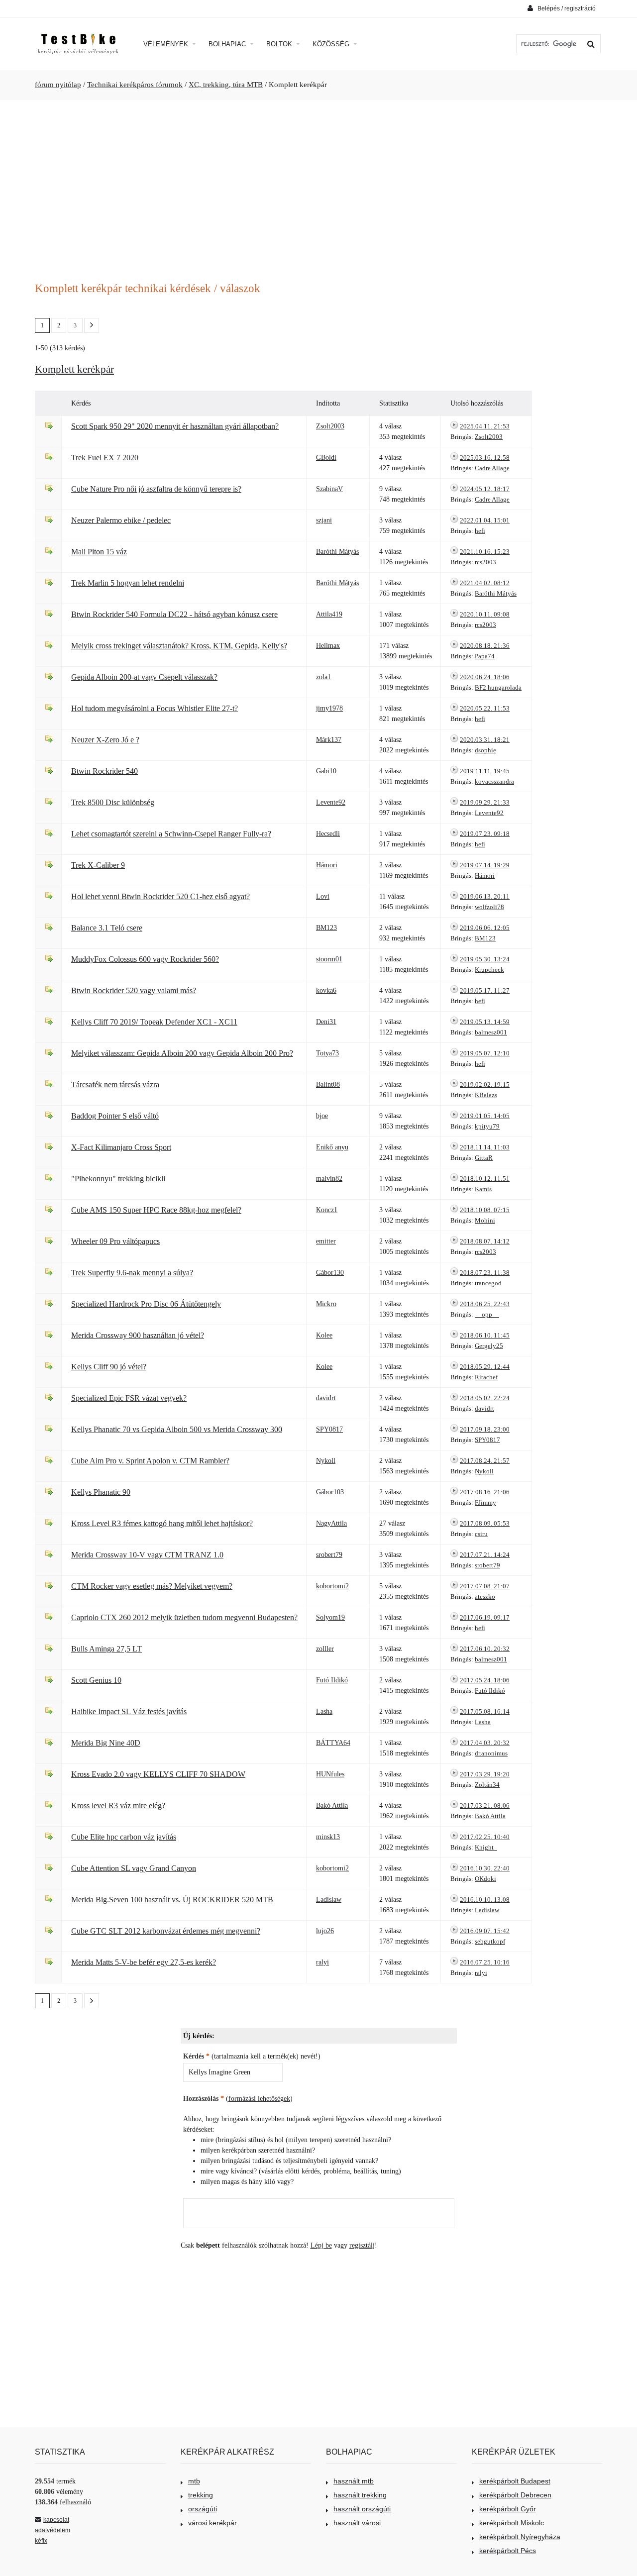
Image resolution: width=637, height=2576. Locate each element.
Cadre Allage (492, 468)
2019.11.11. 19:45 (485, 771)
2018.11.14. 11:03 (485, 1147)
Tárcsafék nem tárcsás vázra (115, 1084)
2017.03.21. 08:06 (485, 1805)
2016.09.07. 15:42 (485, 1931)
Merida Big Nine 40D (106, 1743)
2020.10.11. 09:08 (485, 614)
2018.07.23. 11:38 (485, 1273)
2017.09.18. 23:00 (485, 1429)
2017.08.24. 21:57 (485, 1461)
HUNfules (330, 1774)
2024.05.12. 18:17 (485, 489)
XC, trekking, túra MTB (226, 85)
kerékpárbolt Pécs (508, 2551)
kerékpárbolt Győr (508, 2509)
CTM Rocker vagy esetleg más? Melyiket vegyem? (152, 1586)
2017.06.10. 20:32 (485, 1649)
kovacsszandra (494, 781)
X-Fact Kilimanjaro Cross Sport (121, 1147)
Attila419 (329, 614)
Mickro (326, 1304)
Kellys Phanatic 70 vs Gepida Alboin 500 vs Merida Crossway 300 (177, 1429)
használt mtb (354, 2481)
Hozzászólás (204, 2099)
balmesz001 (491, 1032)
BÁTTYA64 (333, 1743)
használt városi (357, 2523)
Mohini (485, 1220)
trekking (201, 2495)
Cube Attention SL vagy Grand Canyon (134, 1868)
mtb (194, 2481)
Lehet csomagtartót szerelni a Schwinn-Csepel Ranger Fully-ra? (171, 834)
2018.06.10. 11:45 (485, 1335)
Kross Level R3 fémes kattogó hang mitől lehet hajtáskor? (162, 1523)
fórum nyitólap (58, 85)
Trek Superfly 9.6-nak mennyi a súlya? (132, 1273)
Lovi (323, 896)
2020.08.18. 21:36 (485, 646)
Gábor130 (330, 1273)
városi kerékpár (212, 2523)
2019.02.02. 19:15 (485, 1084)
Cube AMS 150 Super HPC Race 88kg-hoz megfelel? (156, 1210)
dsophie (485, 750)
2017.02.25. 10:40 (485, 1837)
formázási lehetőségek (259, 2099)
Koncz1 (327, 1210)
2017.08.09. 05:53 (485, 1523)
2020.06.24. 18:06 (485, 677)
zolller (325, 1649)
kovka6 (326, 990)
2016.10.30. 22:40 (485, 1868)
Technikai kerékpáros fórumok (135, 85)
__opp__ (487, 1314)
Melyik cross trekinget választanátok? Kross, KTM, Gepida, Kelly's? (179, 646)
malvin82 (329, 1179)
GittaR (484, 1158)
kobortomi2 (332, 1586)
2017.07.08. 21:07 (485, 1586)
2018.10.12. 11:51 (485, 1179)
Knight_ (486, 1847)
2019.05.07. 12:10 (485, 1053)
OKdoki (485, 1879)
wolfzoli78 (489, 907)
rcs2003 (485, 562)
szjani (324, 520)
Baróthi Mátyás (337, 552)
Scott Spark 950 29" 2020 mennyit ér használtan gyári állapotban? (175, 426)
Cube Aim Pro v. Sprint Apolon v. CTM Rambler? (150, 1461)
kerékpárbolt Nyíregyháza (520, 2537)
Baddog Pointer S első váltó (115, 1116)
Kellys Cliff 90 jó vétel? (109, 1367)
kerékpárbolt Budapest (515, 2481)
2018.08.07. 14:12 (485, 1241)
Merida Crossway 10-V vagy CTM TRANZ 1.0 (147, 1555)
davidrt (326, 1398)
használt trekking (360, 2495)
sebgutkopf (490, 1941)
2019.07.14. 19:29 (485, 865)
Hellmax (328, 646)
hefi (480, 531)
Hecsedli (328, 834)
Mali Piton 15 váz (99, 552)
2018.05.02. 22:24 (485, 1398)
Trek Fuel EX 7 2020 (105, 458)
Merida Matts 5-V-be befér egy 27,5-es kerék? (144, 1962)
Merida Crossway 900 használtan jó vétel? (138, 1335)
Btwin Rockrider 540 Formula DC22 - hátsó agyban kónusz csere (174, 614)
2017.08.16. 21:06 (485, 1492)
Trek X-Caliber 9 (98, 865)
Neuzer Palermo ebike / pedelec (121, 520)
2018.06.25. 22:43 (485, 1304)
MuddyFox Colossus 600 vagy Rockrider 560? (145, 959)
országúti (203, 2509)
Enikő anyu (332, 1147)
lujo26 (325, 1931)
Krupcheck (489, 970)
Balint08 (328, 1084)
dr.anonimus (491, 1753)
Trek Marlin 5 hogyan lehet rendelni (128, 583)
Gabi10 (326, 771)
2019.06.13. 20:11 (485, 896)
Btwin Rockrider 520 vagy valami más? (134, 990)
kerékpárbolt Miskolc (512, 2523)
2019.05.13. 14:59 (485, 1022)
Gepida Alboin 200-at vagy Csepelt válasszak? (144, 677)
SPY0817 (329, 1429)
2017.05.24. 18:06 (485, 1680)
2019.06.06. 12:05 (485, 928)
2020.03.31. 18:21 (485, 740)
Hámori (327, 865)
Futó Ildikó (332, 1680)
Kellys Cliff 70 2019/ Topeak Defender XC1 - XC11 (154, 1022)
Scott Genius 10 (96, 1680)
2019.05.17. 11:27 (485, 990)
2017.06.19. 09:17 (485, 1617)
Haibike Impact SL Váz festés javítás (129, 1711)
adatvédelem (53, 2530)
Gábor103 (330, 1492)
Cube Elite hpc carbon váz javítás (124, 1837)
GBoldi (326, 458)
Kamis (483, 1189)
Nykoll (326, 1461)
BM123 (326, 928)
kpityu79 (487, 1126)
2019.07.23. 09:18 (485, 834)
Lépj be (321, 2245)
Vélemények (167, 44)
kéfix (41, 2541)
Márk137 (329, 740)
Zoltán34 (487, 1785)
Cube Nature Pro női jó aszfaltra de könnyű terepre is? (156, 489)
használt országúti (362, 2509)
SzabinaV (329, 489)
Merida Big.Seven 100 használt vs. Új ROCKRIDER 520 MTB (172, 1900)
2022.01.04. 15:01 (485, 520)
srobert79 (329, 1555)
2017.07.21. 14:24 (485, 1555)
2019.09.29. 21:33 (485, 802)
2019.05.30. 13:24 (485, 959)
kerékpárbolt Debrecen (515, 2495)
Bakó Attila (332, 1805)
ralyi (322, 1962)
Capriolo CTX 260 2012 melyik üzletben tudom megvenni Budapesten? (184, 1617)
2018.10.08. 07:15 (485, 1210)
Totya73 (327, 1053)
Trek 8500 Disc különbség (113, 802)
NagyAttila (331, 1523)
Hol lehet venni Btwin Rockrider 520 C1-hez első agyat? (160, 896)
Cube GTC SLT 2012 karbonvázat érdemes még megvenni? (166, 1931)
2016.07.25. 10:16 (485, 1962)
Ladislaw (329, 1900)
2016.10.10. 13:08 (485, 1900)
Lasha (324, 1711)
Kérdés (196, 2056)
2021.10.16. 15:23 (485, 552)
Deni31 (326, 1022)
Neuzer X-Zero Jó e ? (105, 740)
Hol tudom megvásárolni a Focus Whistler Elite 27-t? (155, 708)
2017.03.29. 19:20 (485, 1774)
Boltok (280, 44)
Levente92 (331, 802)
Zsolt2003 (330, 426)
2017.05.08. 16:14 (485, 1711)
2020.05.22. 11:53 (485, 708)
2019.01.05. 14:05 (485, 1116)
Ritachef (486, 1377)
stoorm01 (329, 959)
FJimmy (485, 1502)
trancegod (488, 1283)
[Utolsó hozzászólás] (454, 426)
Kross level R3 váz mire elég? (118, 1805)
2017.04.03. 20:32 (485, 1743)
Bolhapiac (228, 44)
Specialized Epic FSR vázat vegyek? (129, 1398)
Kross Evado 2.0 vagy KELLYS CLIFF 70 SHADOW (158, 1774)
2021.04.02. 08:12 (485, 583)
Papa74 (485, 656)
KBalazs (486, 1095)
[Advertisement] (318, 185)
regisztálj (362, 2245)
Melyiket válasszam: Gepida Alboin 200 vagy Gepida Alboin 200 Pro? (182, 1053)
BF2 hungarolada (498, 687)
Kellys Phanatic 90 (101, 1492)
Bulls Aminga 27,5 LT (106, 1649)
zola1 (323, 677)
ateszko (485, 1597)
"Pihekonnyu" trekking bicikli (118, 1179)
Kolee (324, 1335)
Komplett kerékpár (74, 369)
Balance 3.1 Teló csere (107, 928)
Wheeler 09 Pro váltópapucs (115, 1241)
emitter (326, 1241)
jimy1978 (329, 708)
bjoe (322, 1116)
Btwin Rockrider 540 (105, 771)
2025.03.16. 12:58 (485, 458)
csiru (481, 1534)
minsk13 (328, 1837)
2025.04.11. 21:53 (485, 426)
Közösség (332, 44)
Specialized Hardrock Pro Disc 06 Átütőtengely (146, 1304)
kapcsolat (56, 2520)
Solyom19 (330, 1617)
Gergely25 (489, 1346)
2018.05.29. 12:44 (485, 1367)
